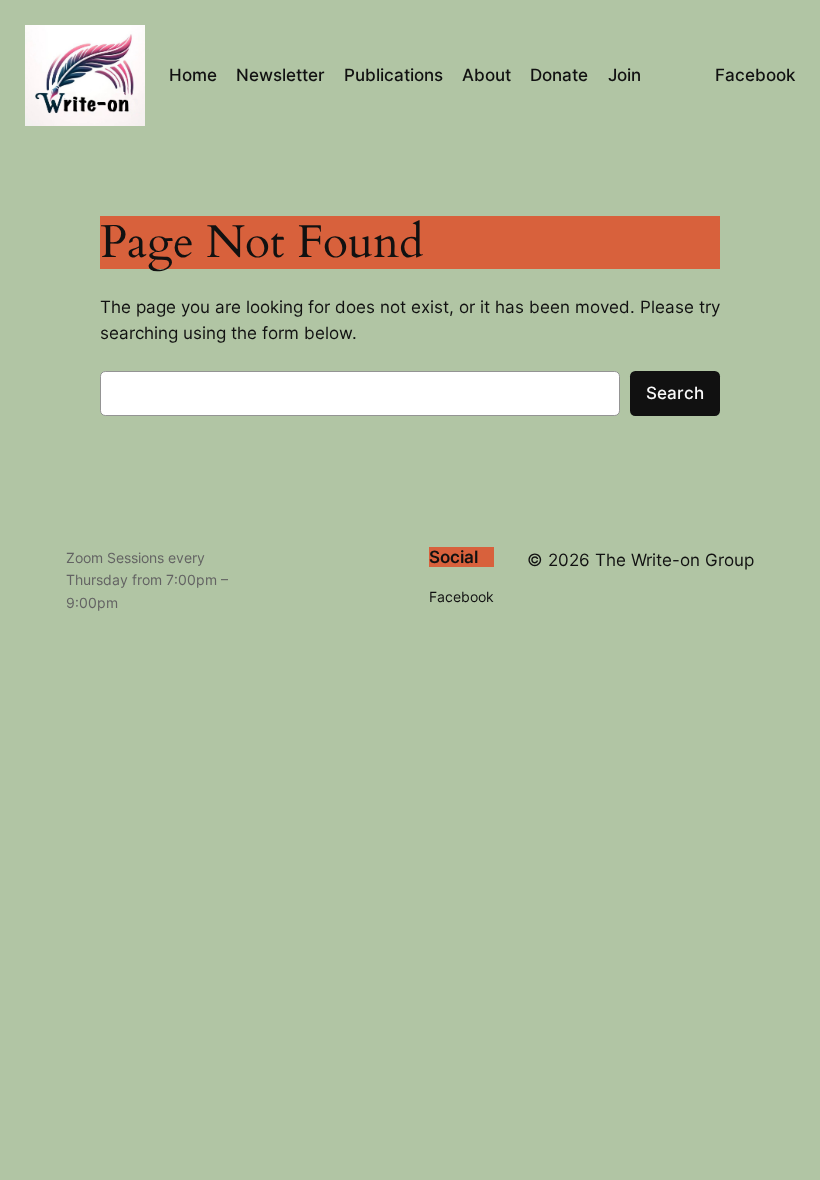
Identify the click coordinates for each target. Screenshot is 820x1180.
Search (675, 393)
